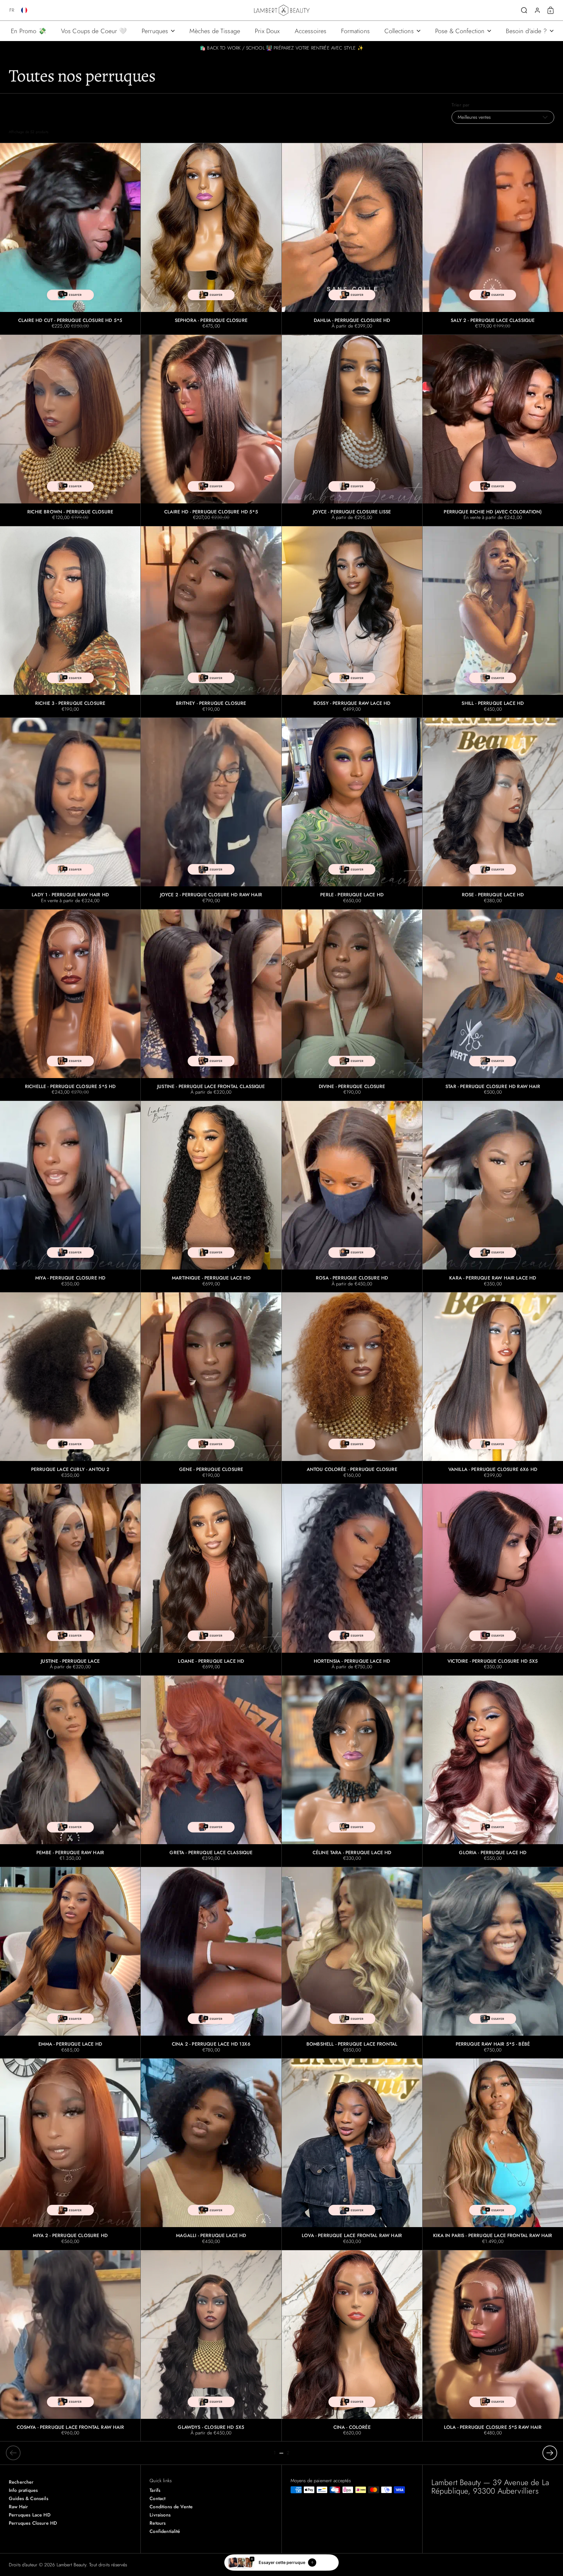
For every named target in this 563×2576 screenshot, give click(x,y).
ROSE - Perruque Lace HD (493, 813)
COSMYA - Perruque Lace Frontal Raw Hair (70, 2346)
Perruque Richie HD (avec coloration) (493, 430)
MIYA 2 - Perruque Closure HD (70, 2154)
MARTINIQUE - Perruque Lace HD (211, 1197)
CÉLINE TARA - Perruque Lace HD (352, 1771)
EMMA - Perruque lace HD (70, 1963)
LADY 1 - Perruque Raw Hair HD (70, 813)
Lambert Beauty (71, 2565)
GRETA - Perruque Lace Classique (211, 1771)
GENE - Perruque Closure (211, 1388)
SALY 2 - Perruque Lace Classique (493, 239)
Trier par (461, 105)
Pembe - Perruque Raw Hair (70, 1771)
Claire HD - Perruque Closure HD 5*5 (211, 430)
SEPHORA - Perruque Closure (211, 239)
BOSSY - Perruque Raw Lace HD (352, 622)
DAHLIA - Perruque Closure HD (352, 239)
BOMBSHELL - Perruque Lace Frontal (352, 1963)
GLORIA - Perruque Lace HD (493, 1771)
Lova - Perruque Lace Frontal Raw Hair (352, 2154)
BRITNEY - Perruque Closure (211, 622)
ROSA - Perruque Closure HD (352, 1197)
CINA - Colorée (352, 2346)
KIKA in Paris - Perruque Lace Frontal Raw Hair (493, 2154)
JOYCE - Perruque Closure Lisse (352, 430)
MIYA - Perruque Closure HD (70, 1197)
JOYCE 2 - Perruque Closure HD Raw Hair (211, 813)
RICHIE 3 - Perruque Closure (70, 622)
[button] (9, 10)
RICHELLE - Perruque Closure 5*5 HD (70, 1005)
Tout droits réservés (108, 2565)
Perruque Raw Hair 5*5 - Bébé (493, 1963)
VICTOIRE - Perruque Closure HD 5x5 (493, 1579)
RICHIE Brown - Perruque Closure (70, 430)
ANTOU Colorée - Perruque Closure (352, 1388)
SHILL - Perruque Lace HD (493, 622)
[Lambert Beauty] (282, 10)
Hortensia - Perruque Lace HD (352, 1579)
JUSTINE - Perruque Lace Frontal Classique (211, 1005)
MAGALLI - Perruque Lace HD (211, 2154)
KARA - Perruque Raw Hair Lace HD (493, 1197)
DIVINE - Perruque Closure (352, 1005)
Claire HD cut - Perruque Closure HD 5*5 (70, 239)
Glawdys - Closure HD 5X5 (211, 2346)
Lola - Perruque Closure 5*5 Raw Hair (493, 2346)
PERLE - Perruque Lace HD (352, 813)
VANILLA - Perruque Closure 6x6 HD (493, 1388)
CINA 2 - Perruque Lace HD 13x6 (211, 1963)
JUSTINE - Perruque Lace (70, 1579)
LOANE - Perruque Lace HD (211, 1579)
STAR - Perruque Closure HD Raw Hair (493, 1005)
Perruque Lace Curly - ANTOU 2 (70, 1388)
